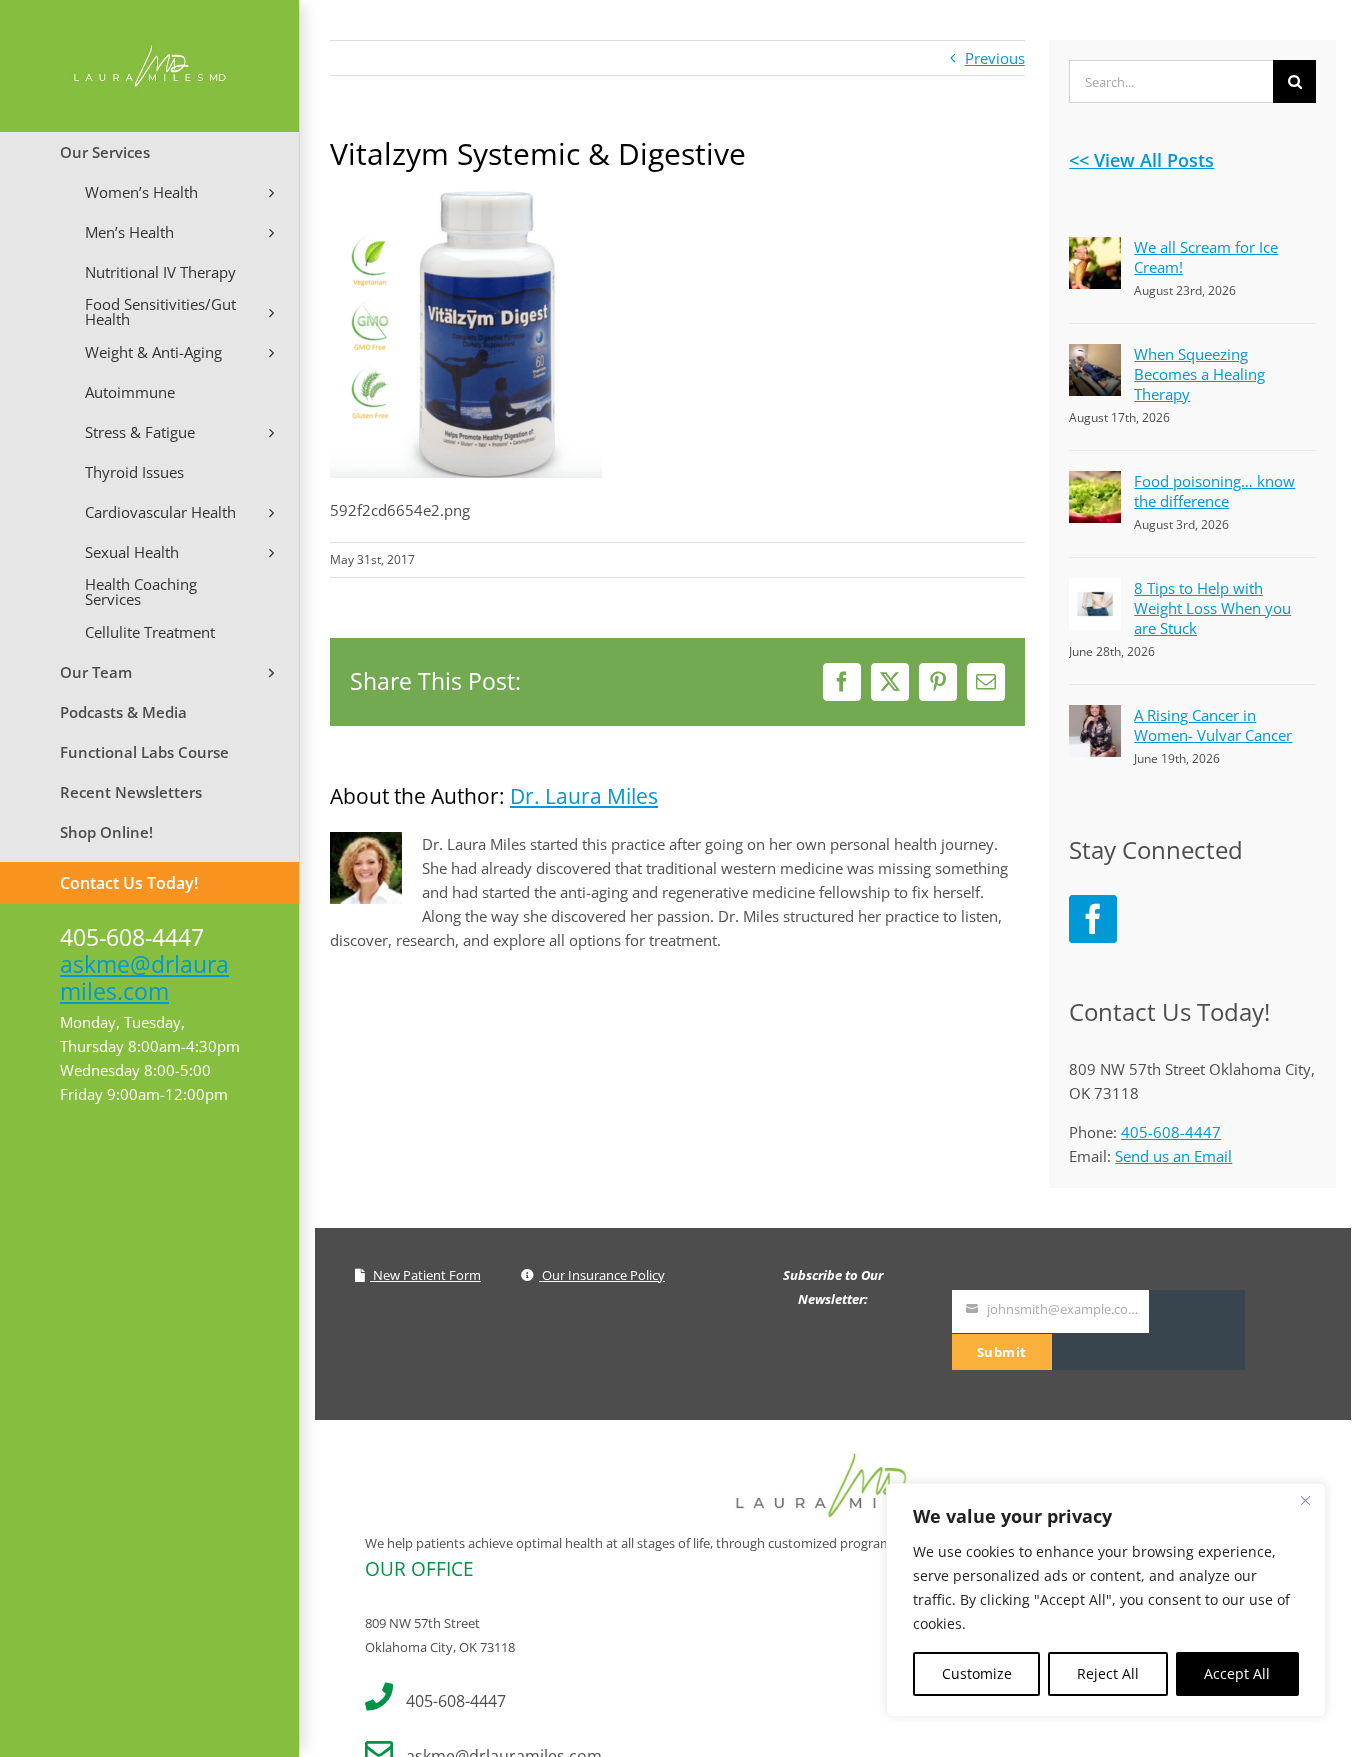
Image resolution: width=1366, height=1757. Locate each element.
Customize (977, 1673)
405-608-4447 (1171, 1132)
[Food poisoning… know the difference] (1095, 483)
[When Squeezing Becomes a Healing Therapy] (1095, 356)
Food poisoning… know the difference (1214, 491)
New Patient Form (425, 1275)
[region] (1106, 1600)
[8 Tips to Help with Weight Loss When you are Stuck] (1095, 590)
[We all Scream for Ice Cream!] (1095, 249)
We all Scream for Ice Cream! (1206, 257)
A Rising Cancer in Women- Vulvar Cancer (1213, 725)
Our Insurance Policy (602, 1275)
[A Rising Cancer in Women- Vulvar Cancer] (1095, 717)
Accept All (1237, 1673)
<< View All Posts (1141, 160)
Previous (995, 58)
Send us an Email (1173, 1156)
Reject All (1108, 1673)
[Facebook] (1093, 919)
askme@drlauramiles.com (144, 977)
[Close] (1305, 1500)
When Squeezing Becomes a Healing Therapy (1199, 374)
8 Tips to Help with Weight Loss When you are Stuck (1212, 608)
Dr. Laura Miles (584, 796)
